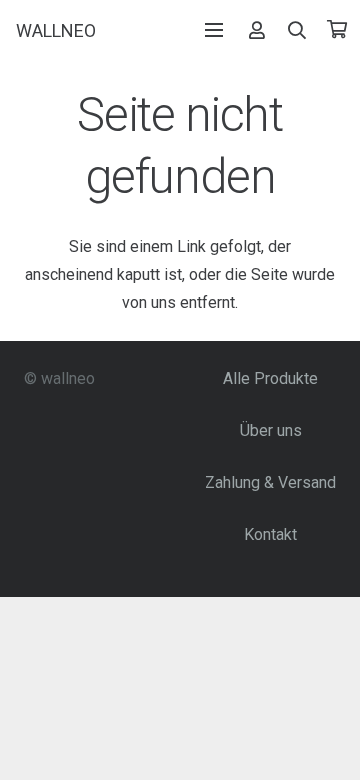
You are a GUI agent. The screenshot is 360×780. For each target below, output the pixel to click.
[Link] (257, 29)
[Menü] (214, 30)
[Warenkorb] (337, 30)
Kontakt (270, 534)
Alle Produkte (270, 378)
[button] (298, 30)
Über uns (271, 430)
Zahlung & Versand (270, 482)
